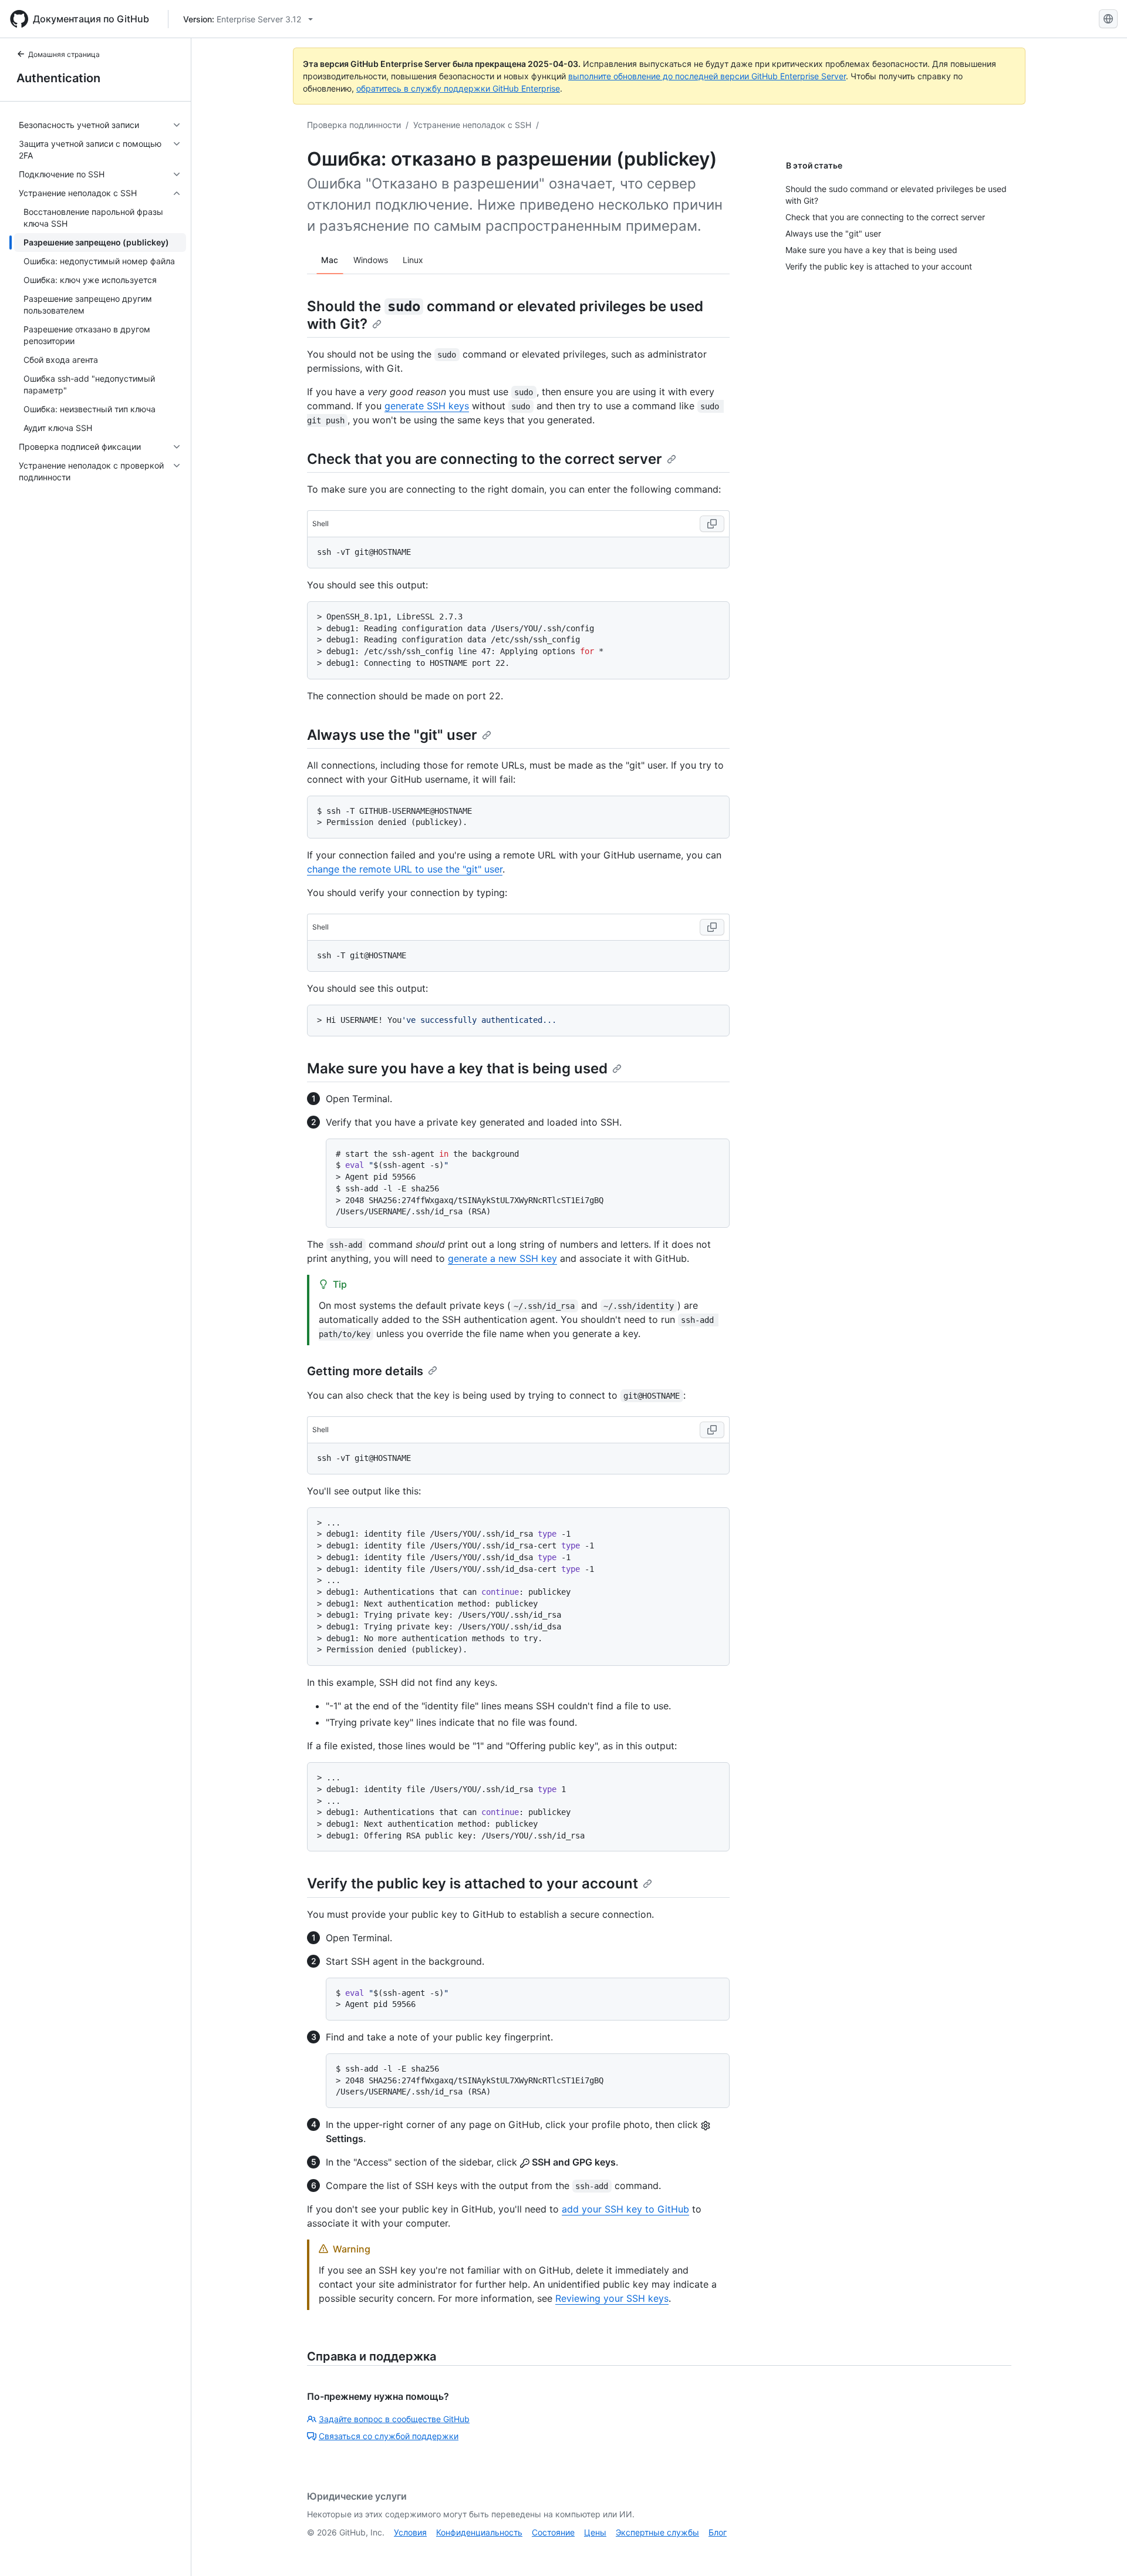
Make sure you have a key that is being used (457, 1068)
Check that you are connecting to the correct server (485, 459)
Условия (410, 2532)
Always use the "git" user (392, 735)
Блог (718, 2532)
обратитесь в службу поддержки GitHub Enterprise (458, 88)
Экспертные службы (657, 2532)
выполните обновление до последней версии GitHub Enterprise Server (707, 76)
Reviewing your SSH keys (612, 2298)
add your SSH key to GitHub (625, 2209)
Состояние (553, 2532)
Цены (595, 2532)
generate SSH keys (427, 406)
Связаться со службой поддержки (389, 2436)
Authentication (58, 78)
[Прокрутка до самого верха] (1101, 2550)
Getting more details (365, 1371)
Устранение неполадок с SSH (472, 125)
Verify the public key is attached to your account (473, 1883)
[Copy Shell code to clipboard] (712, 524)
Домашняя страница (64, 54)
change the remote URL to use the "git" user (405, 869)
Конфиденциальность (479, 2532)
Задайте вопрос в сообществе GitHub (394, 2419)
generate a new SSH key (502, 1258)
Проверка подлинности (354, 125)
